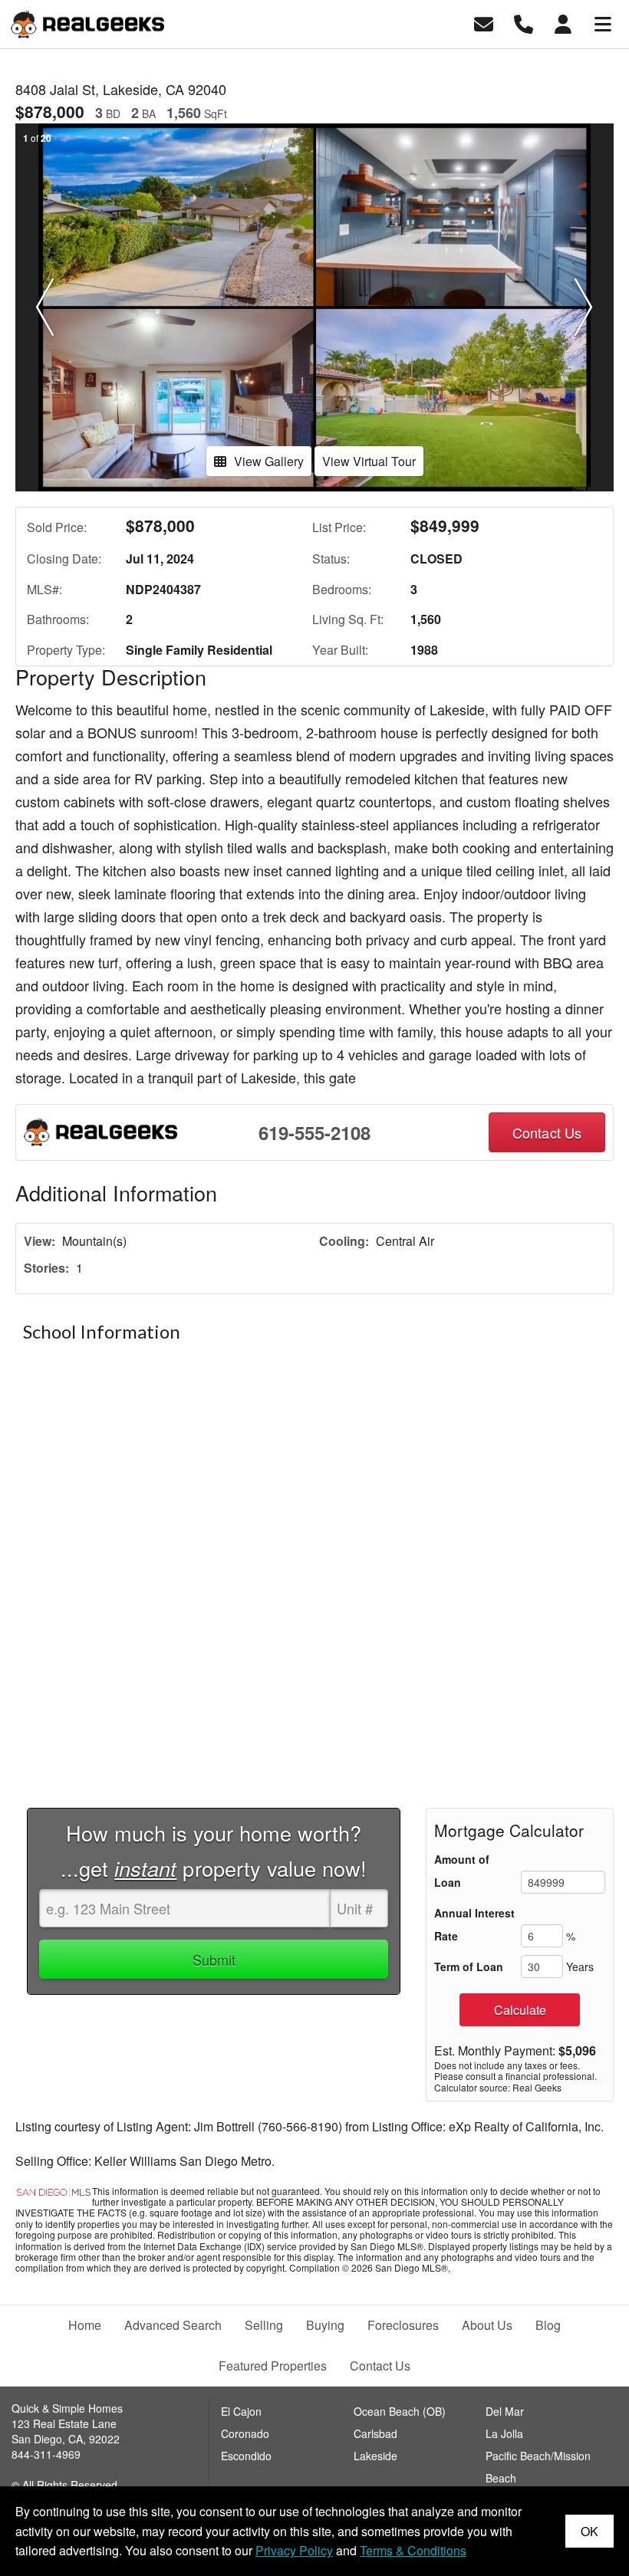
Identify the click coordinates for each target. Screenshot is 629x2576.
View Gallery (269, 461)
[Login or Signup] (563, 23)
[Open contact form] (484, 23)
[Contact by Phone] (524, 23)
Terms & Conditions (413, 2550)
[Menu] (603, 23)
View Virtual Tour (369, 461)
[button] (45, 307)
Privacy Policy (294, 2550)
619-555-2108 (314, 1132)
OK (589, 2531)
